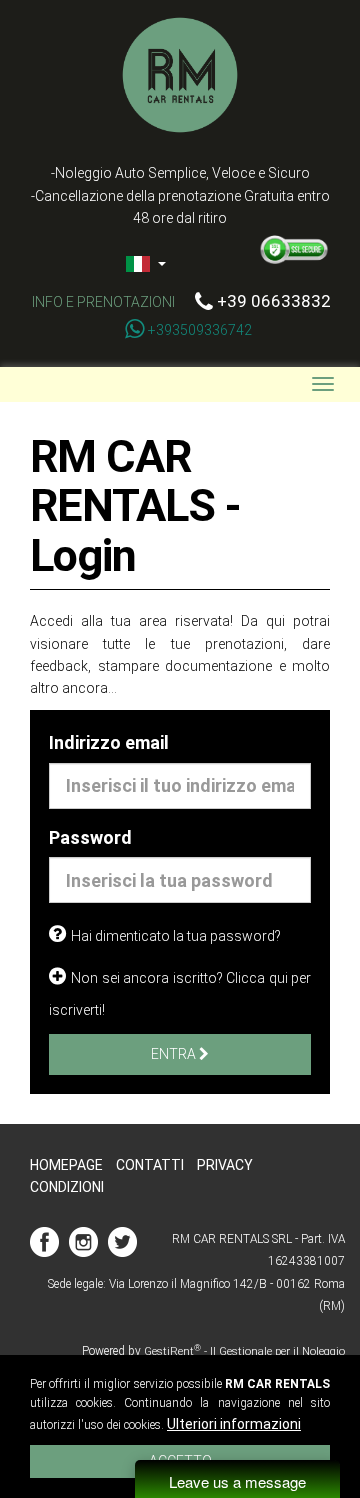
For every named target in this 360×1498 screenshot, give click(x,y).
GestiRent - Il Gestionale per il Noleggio (244, 1351)
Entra (175, 1054)
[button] (180, 263)
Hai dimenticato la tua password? (176, 936)
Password (90, 837)
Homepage (66, 1165)
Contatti (150, 1165)
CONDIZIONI (67, 1187)
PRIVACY (225, 1165)
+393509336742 (200, 330)
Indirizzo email (109, 742)
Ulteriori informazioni (234, 1424)
